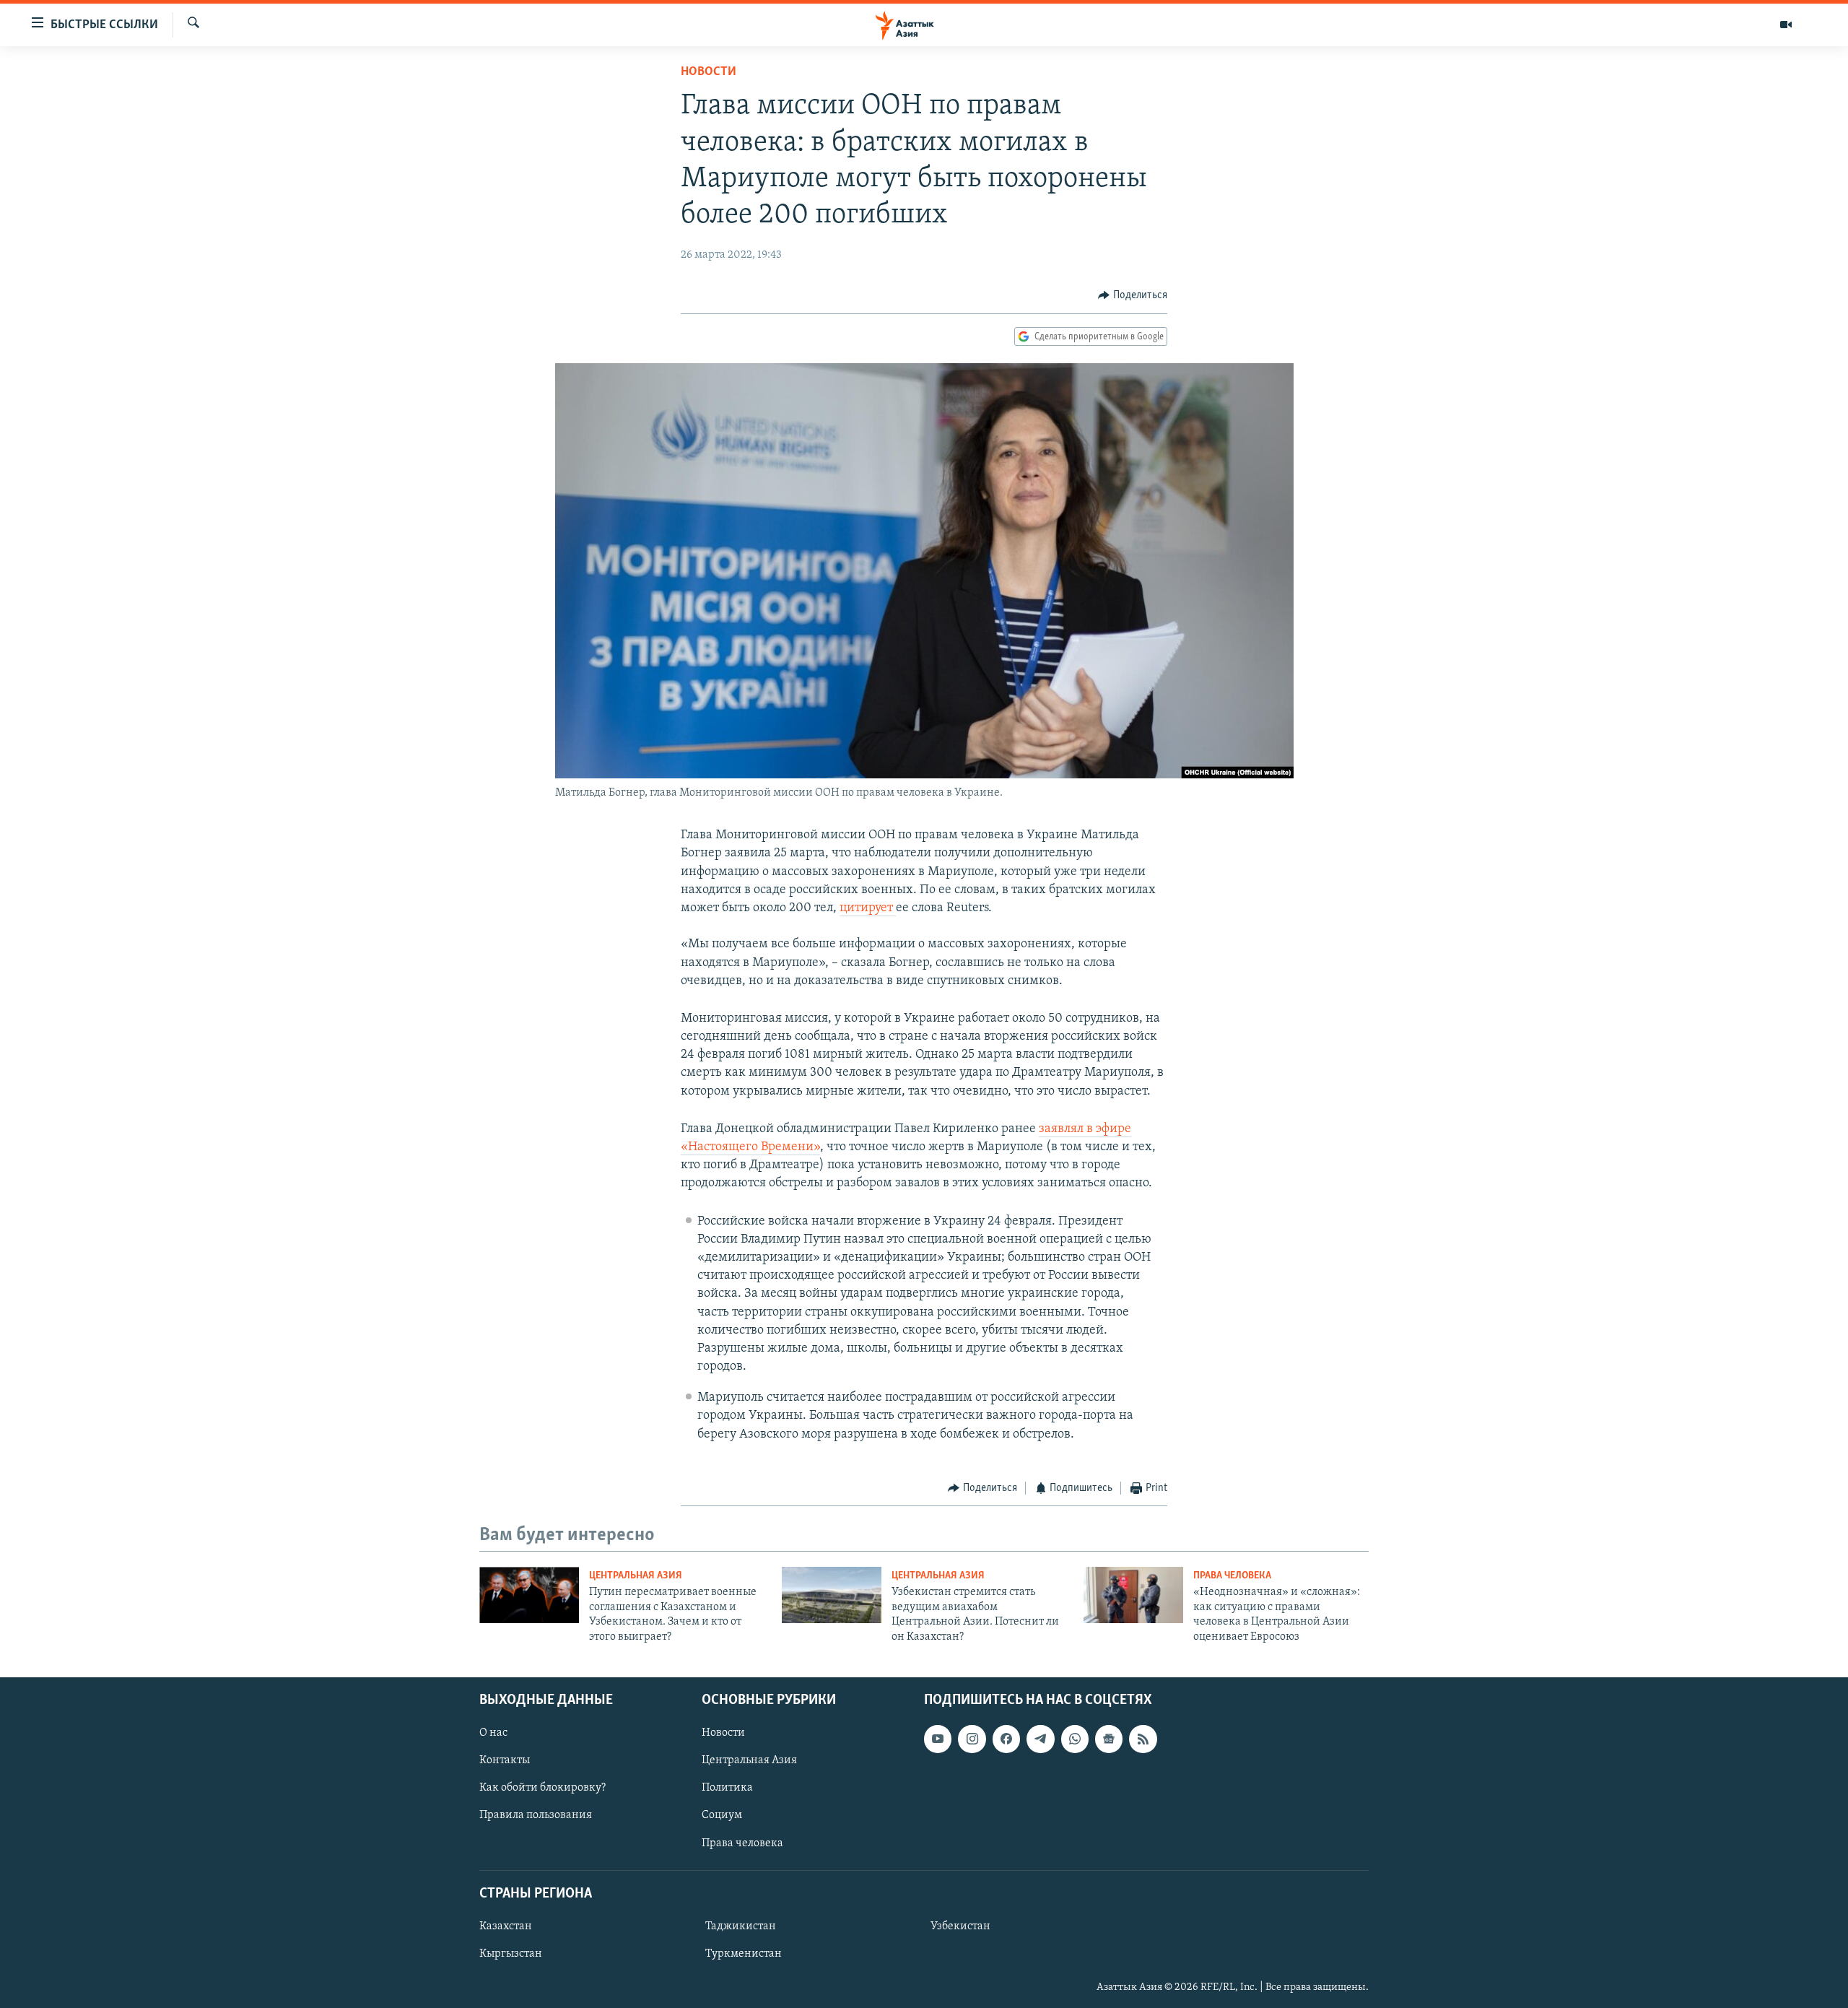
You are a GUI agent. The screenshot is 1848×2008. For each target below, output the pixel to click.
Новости (709, 72)
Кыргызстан (511, 1954)
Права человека (1232, 1576)
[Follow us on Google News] (1109, 1739)
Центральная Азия (636, 1576)
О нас (493, 1733)
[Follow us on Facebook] (1006, 1739)
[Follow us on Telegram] (1040, 1739)
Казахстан (506, 1926)
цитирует (868, 908)
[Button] (1133, 295)
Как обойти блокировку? (542, 1788)
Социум (722, 1815)
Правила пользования (536, 1815)
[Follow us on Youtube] (938, 1739)
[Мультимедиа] (1786, 25)
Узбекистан (960, 1926)
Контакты (505, 1760)
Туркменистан (744, 1954)
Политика (727, 1788)
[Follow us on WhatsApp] (1075, 1739)
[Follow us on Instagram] (972, 1739)
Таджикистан (741, 1926)
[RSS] (1143, 1739)
